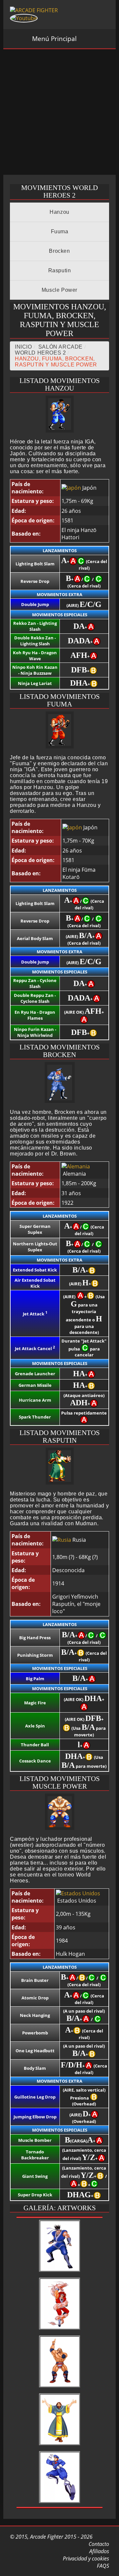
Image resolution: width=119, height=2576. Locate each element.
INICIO (23, 347)
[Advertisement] (59, 112)
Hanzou (59, 212)
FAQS (102, 2566)
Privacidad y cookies (85, 2558)
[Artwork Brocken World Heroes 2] (60, 2503)
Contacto (98, 2544)
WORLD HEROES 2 (40, 353)
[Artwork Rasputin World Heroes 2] (60, 2445)
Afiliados (99, 2551)
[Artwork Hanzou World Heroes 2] (60, 2272)
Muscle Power (59, 290)
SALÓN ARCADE (60, 347)
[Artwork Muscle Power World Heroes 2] (60, 2388)
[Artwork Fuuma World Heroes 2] (60, 2330)
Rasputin (60, 270)
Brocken (59, 251)
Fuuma (60, 231)
